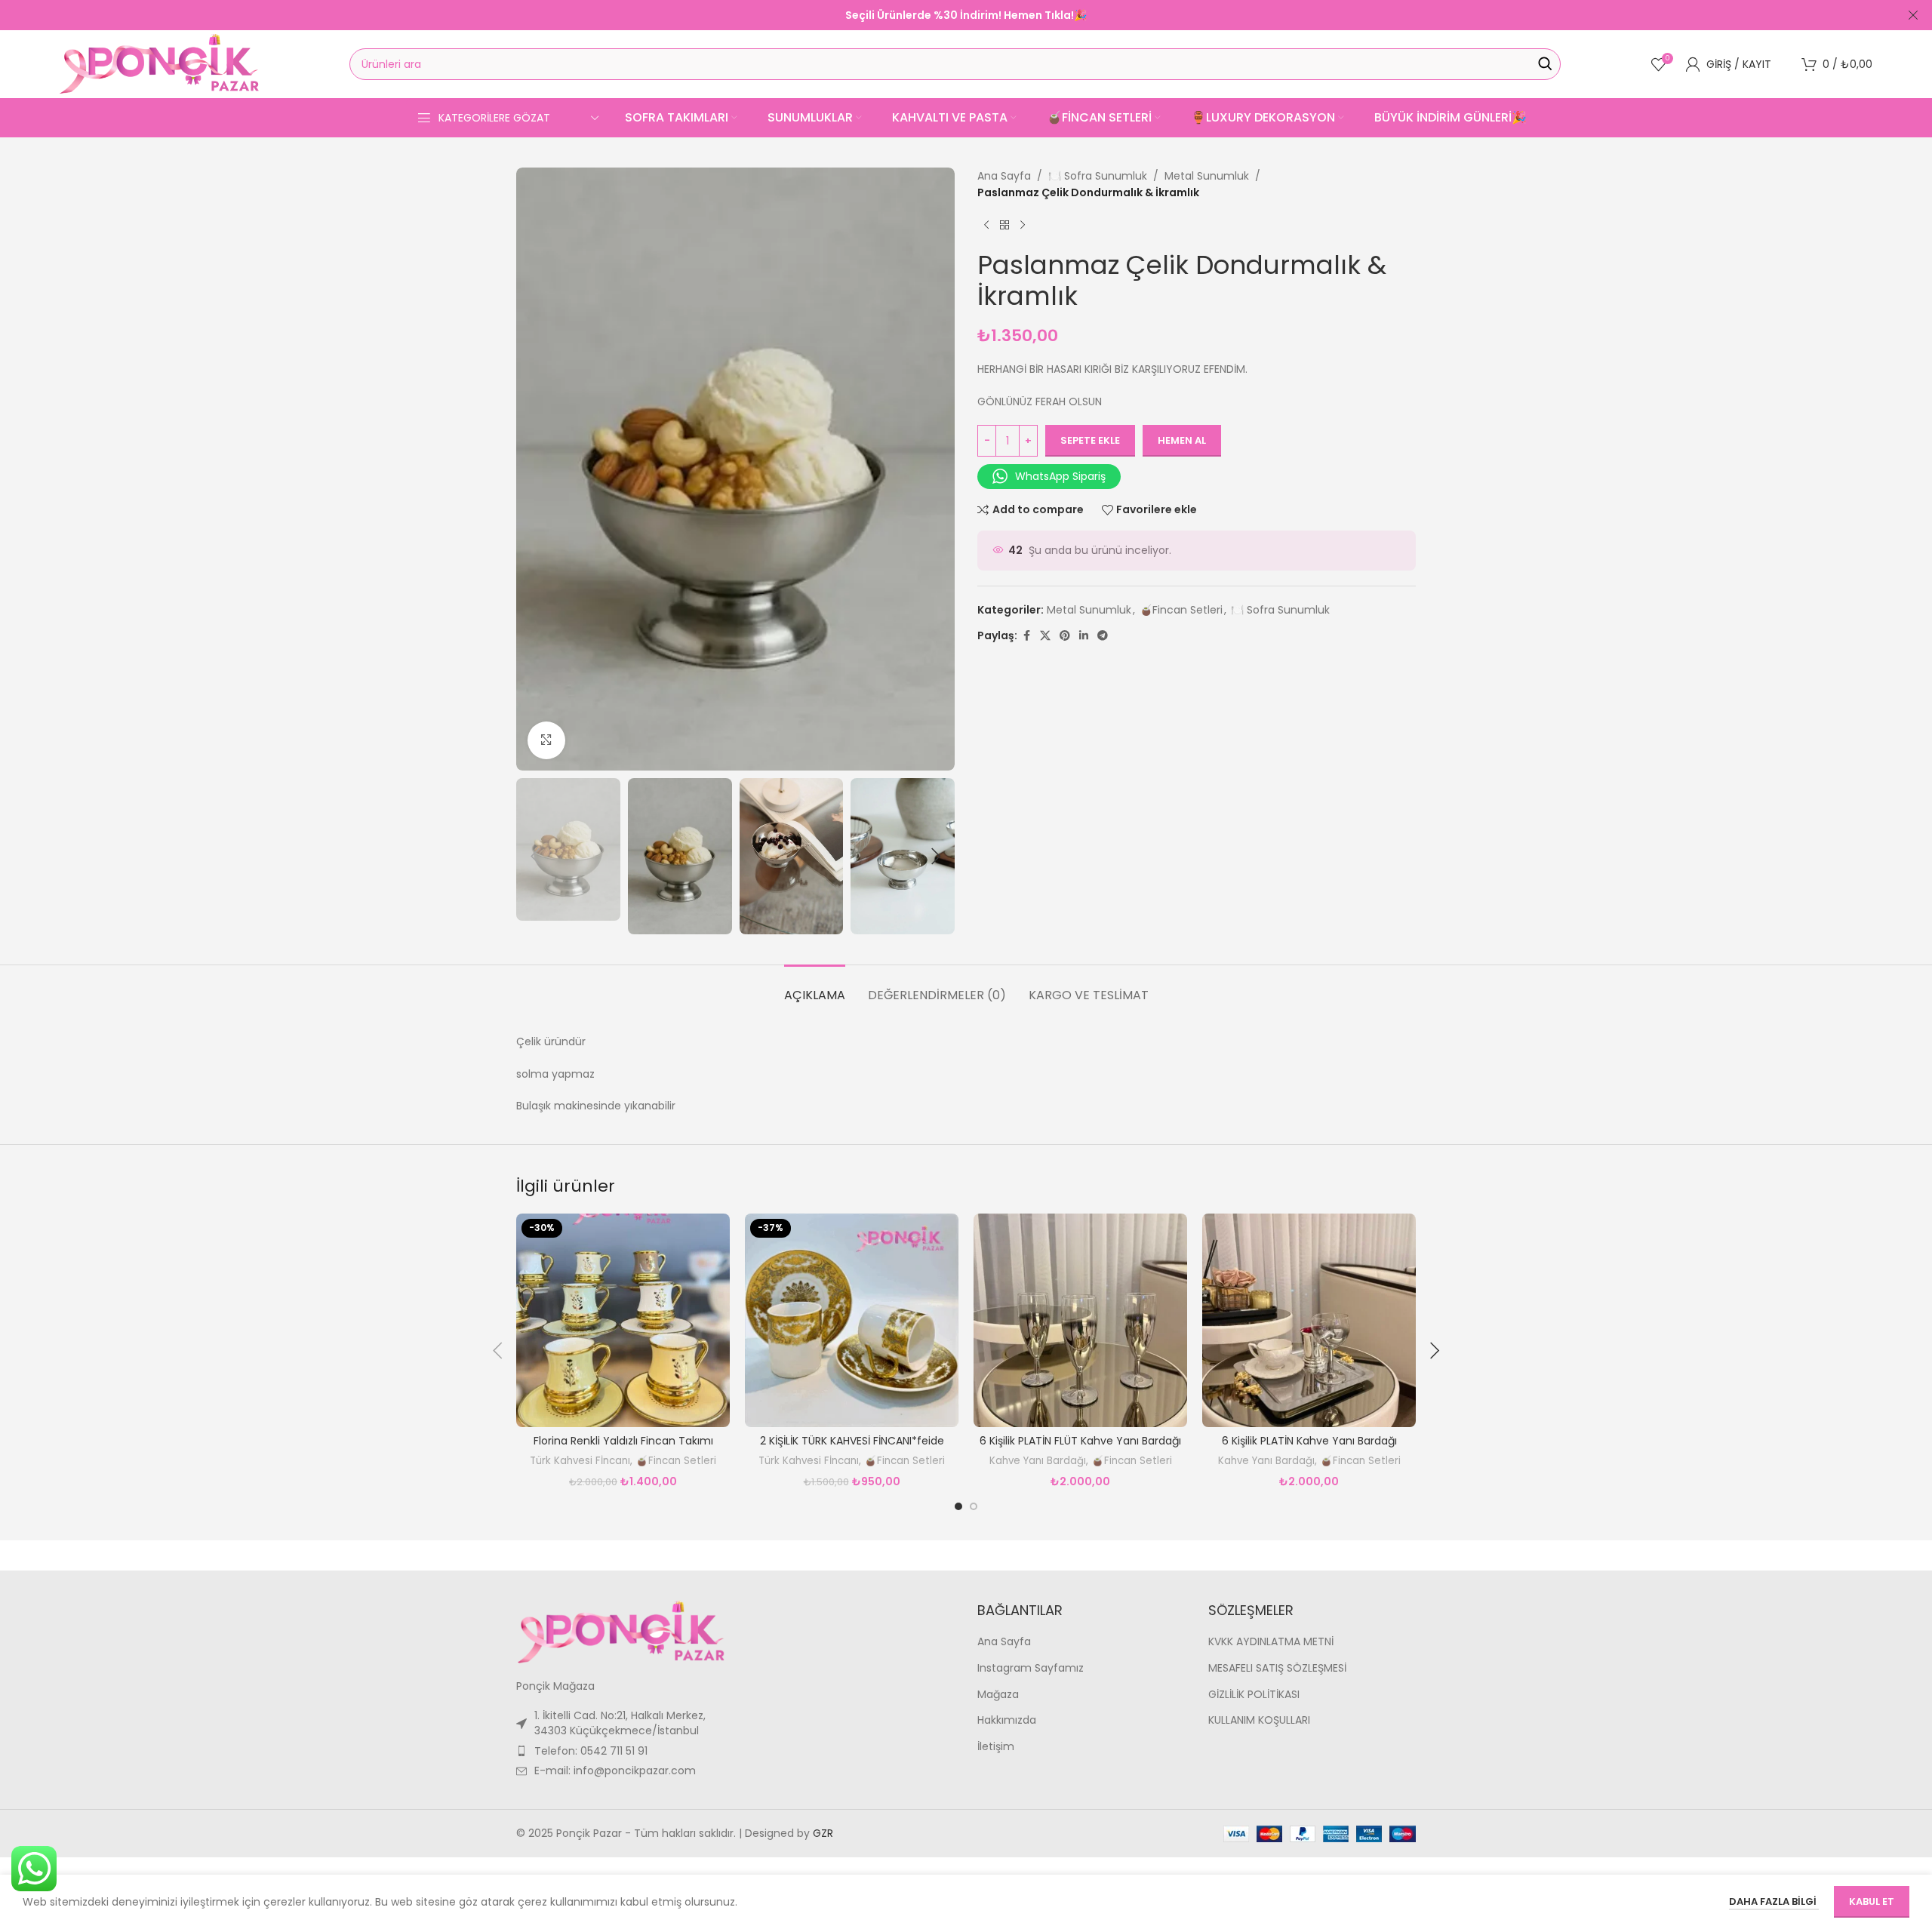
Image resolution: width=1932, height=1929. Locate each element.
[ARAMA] (1545, 64)
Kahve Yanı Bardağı (1038, 1461)
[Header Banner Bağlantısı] (943, 15)
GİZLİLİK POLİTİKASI (1254, 1695)
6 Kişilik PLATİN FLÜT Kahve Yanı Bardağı (1080, 1441)
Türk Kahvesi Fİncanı (580, 1461)
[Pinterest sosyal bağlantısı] (1065, 636)
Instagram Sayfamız (1031, 1668)
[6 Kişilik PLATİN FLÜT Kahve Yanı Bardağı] (1080, 1320)
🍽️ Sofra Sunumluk (1098, 176)
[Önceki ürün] (986, 226)
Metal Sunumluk (1207, 176)
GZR (823, 1833)
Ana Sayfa (1004, 176)
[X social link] (1045, 636)
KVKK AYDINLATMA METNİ (1271, 1642)
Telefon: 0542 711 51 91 (591, 1751)
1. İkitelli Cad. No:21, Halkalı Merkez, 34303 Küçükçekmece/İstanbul (620, 1723)
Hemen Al (1182, 440)
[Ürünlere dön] (1004, 226)
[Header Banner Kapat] (1913, 15)
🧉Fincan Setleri (1181, 610)
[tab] (815, 988)
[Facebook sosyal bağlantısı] (1026, 636)
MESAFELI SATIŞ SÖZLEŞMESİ (1277, 1668)
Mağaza (998, 1695)
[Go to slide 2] (974, 1506)
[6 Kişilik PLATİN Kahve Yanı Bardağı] (1309, 1320)
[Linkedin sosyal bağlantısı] (1084, 636)
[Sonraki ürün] (1023, 226)
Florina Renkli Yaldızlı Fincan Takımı (623, 1441)
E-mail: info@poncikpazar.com (615, 1771)
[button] (535, 857)
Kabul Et (1872, 1901)
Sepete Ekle (1090, 440)
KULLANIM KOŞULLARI (1259, 1720)
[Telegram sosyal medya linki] (1103, 636)
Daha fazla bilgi (1774, 1901)
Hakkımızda (1007, 1720)
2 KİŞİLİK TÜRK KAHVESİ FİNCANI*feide (852, 1441)
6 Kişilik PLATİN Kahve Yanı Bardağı (1309, 1441)
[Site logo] (159, 63)
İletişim (996, 1747)
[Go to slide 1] (958, 1506)
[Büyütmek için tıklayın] (546, 740)
